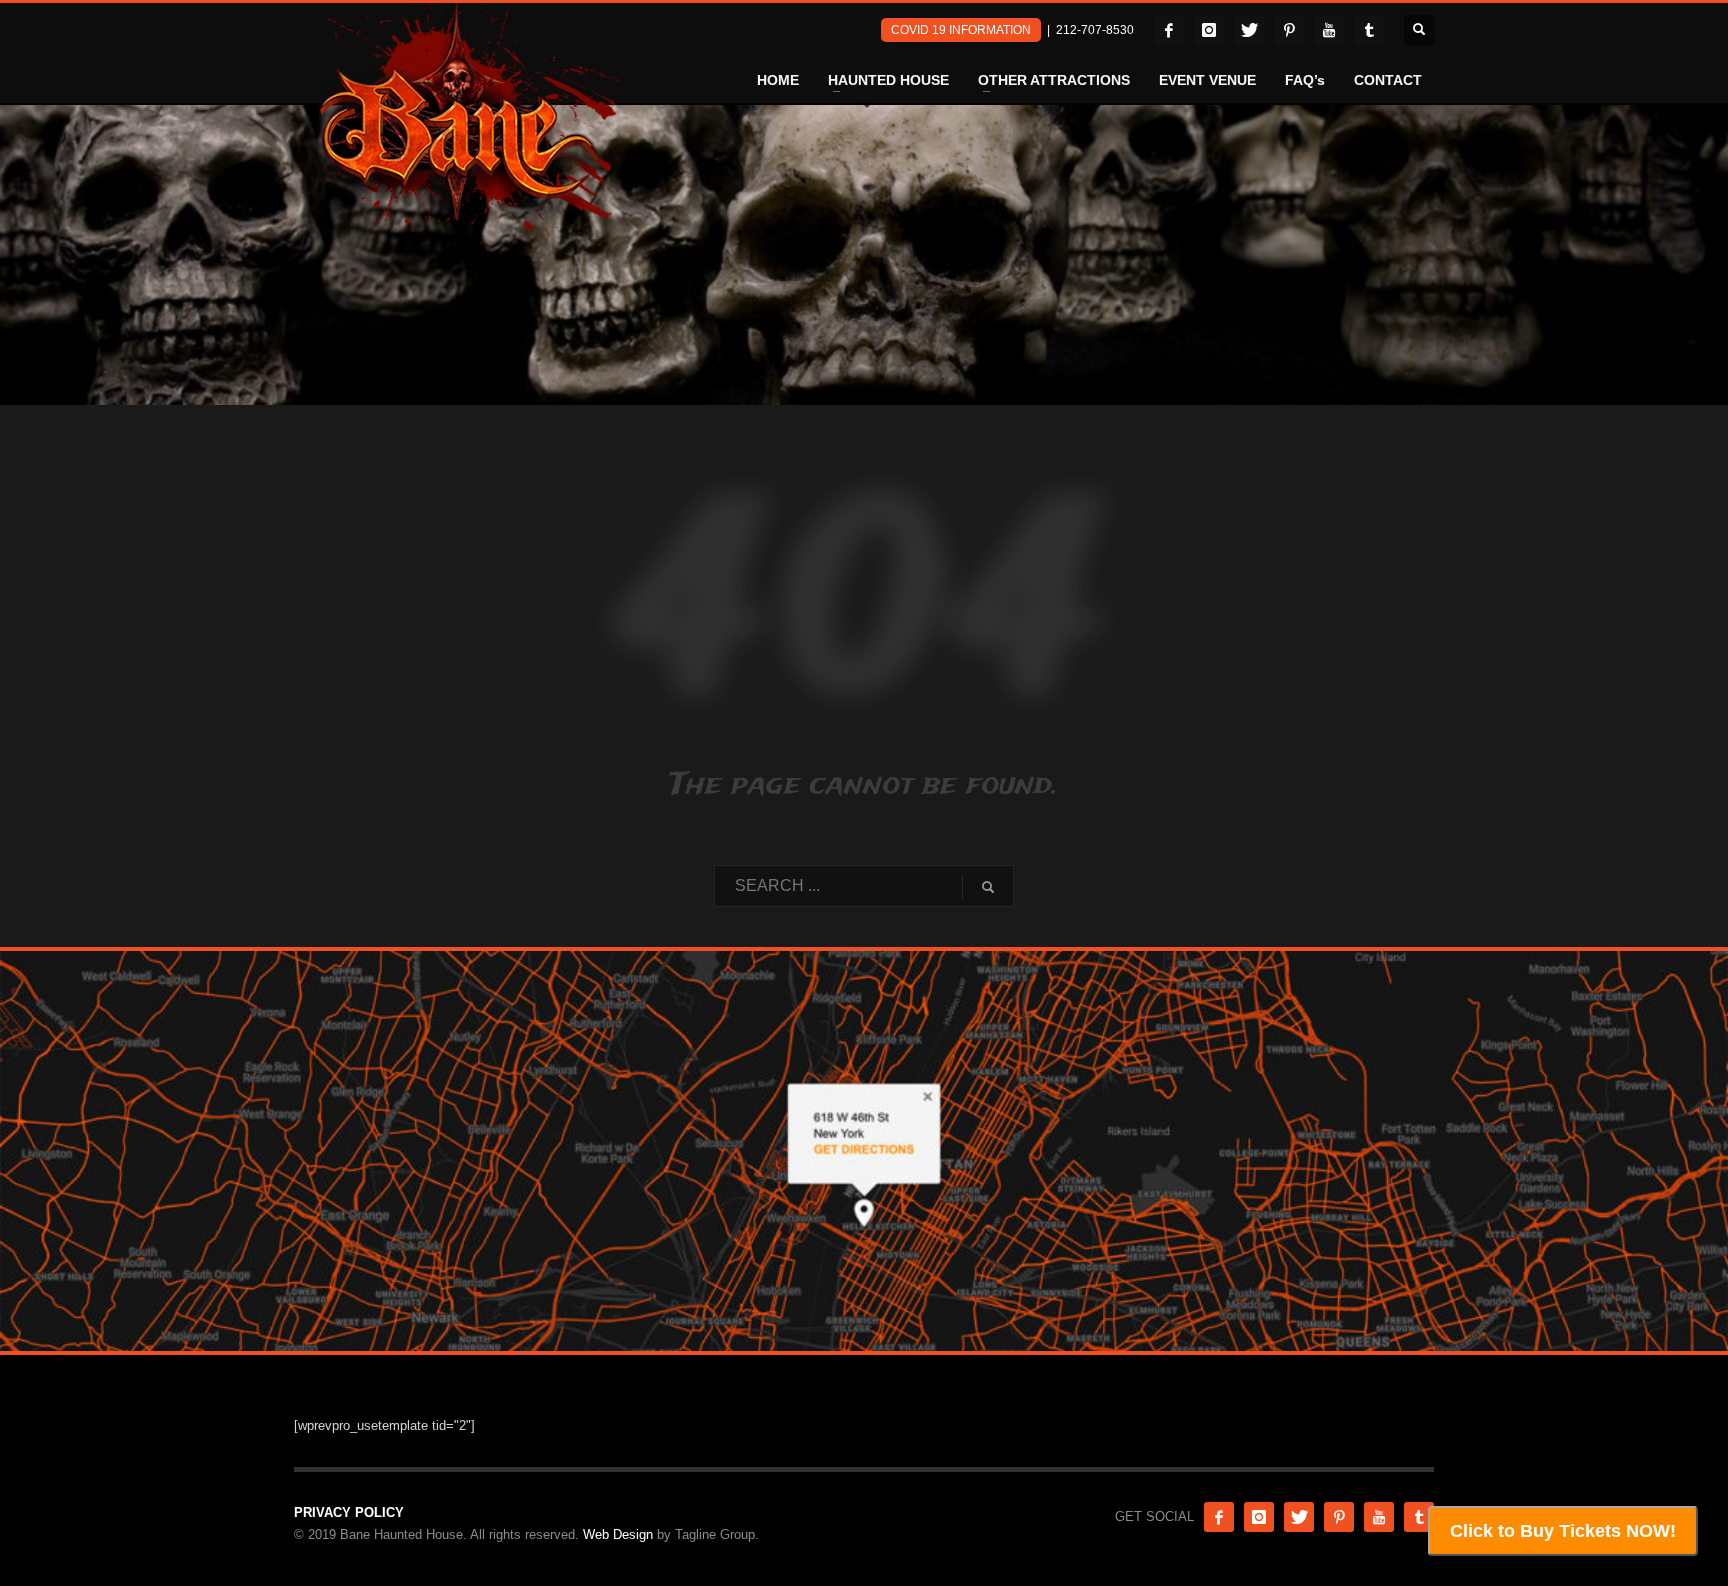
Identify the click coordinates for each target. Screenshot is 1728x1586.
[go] (988, 887)
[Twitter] (1249, 30)
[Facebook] (1169, 30)
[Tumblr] (1369, 30)
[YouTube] (1329, 30)
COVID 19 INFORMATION (961, 30)
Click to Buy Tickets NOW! (1563, 1531)
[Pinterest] (1289, 30)
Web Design (618, 1534)
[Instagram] (1209, 30)
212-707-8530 (1095, 30)
